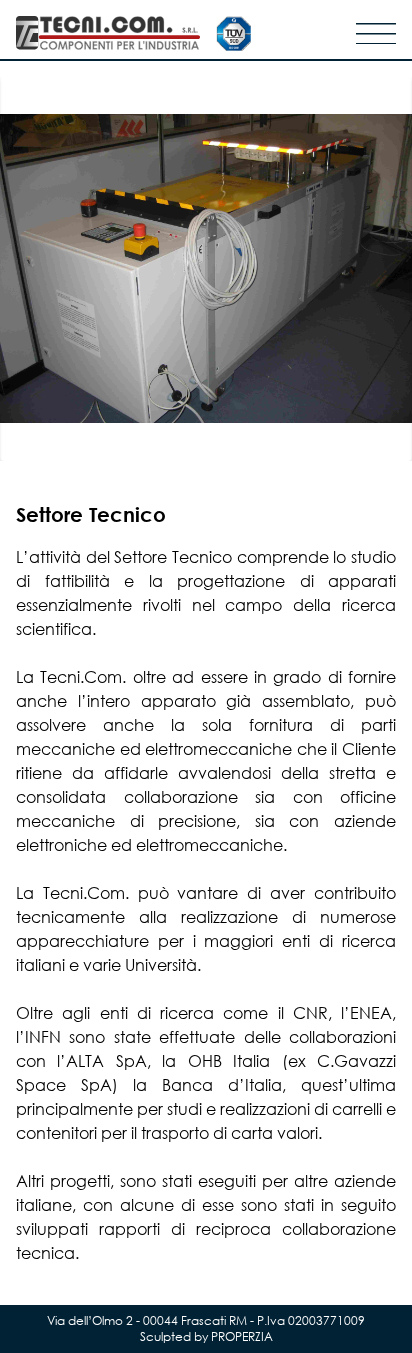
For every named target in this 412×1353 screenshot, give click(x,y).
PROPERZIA (242, 1336)
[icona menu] (376, 33)
